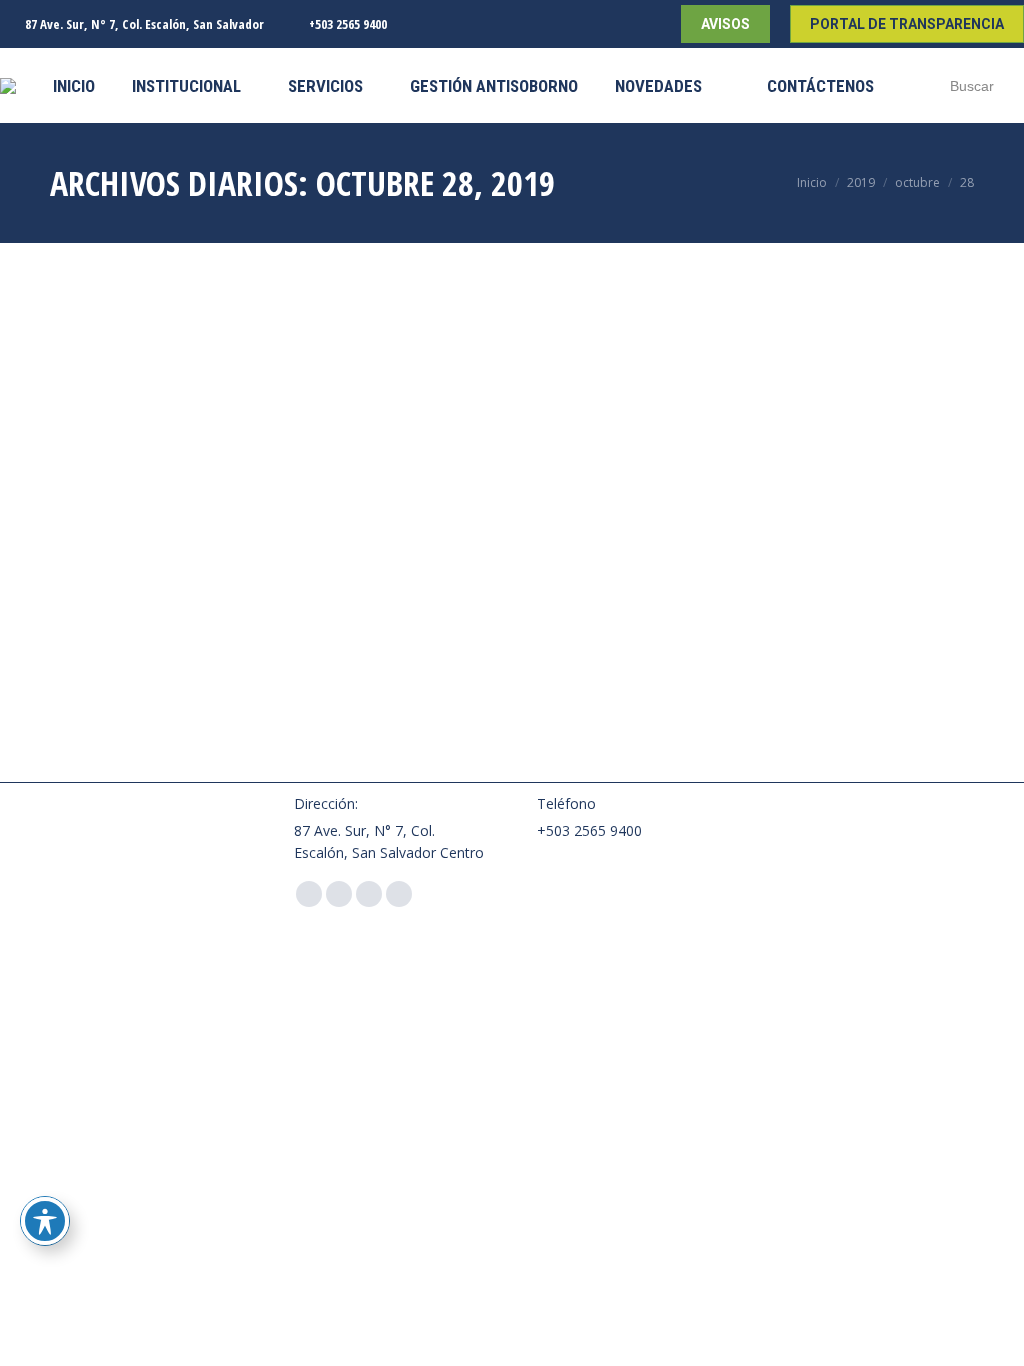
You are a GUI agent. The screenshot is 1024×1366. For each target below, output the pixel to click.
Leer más (79, 764)
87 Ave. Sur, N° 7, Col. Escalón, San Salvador (144, 24)
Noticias (73, 517)
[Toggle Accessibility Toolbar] (45, 1221)
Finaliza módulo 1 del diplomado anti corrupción (172, 476)
